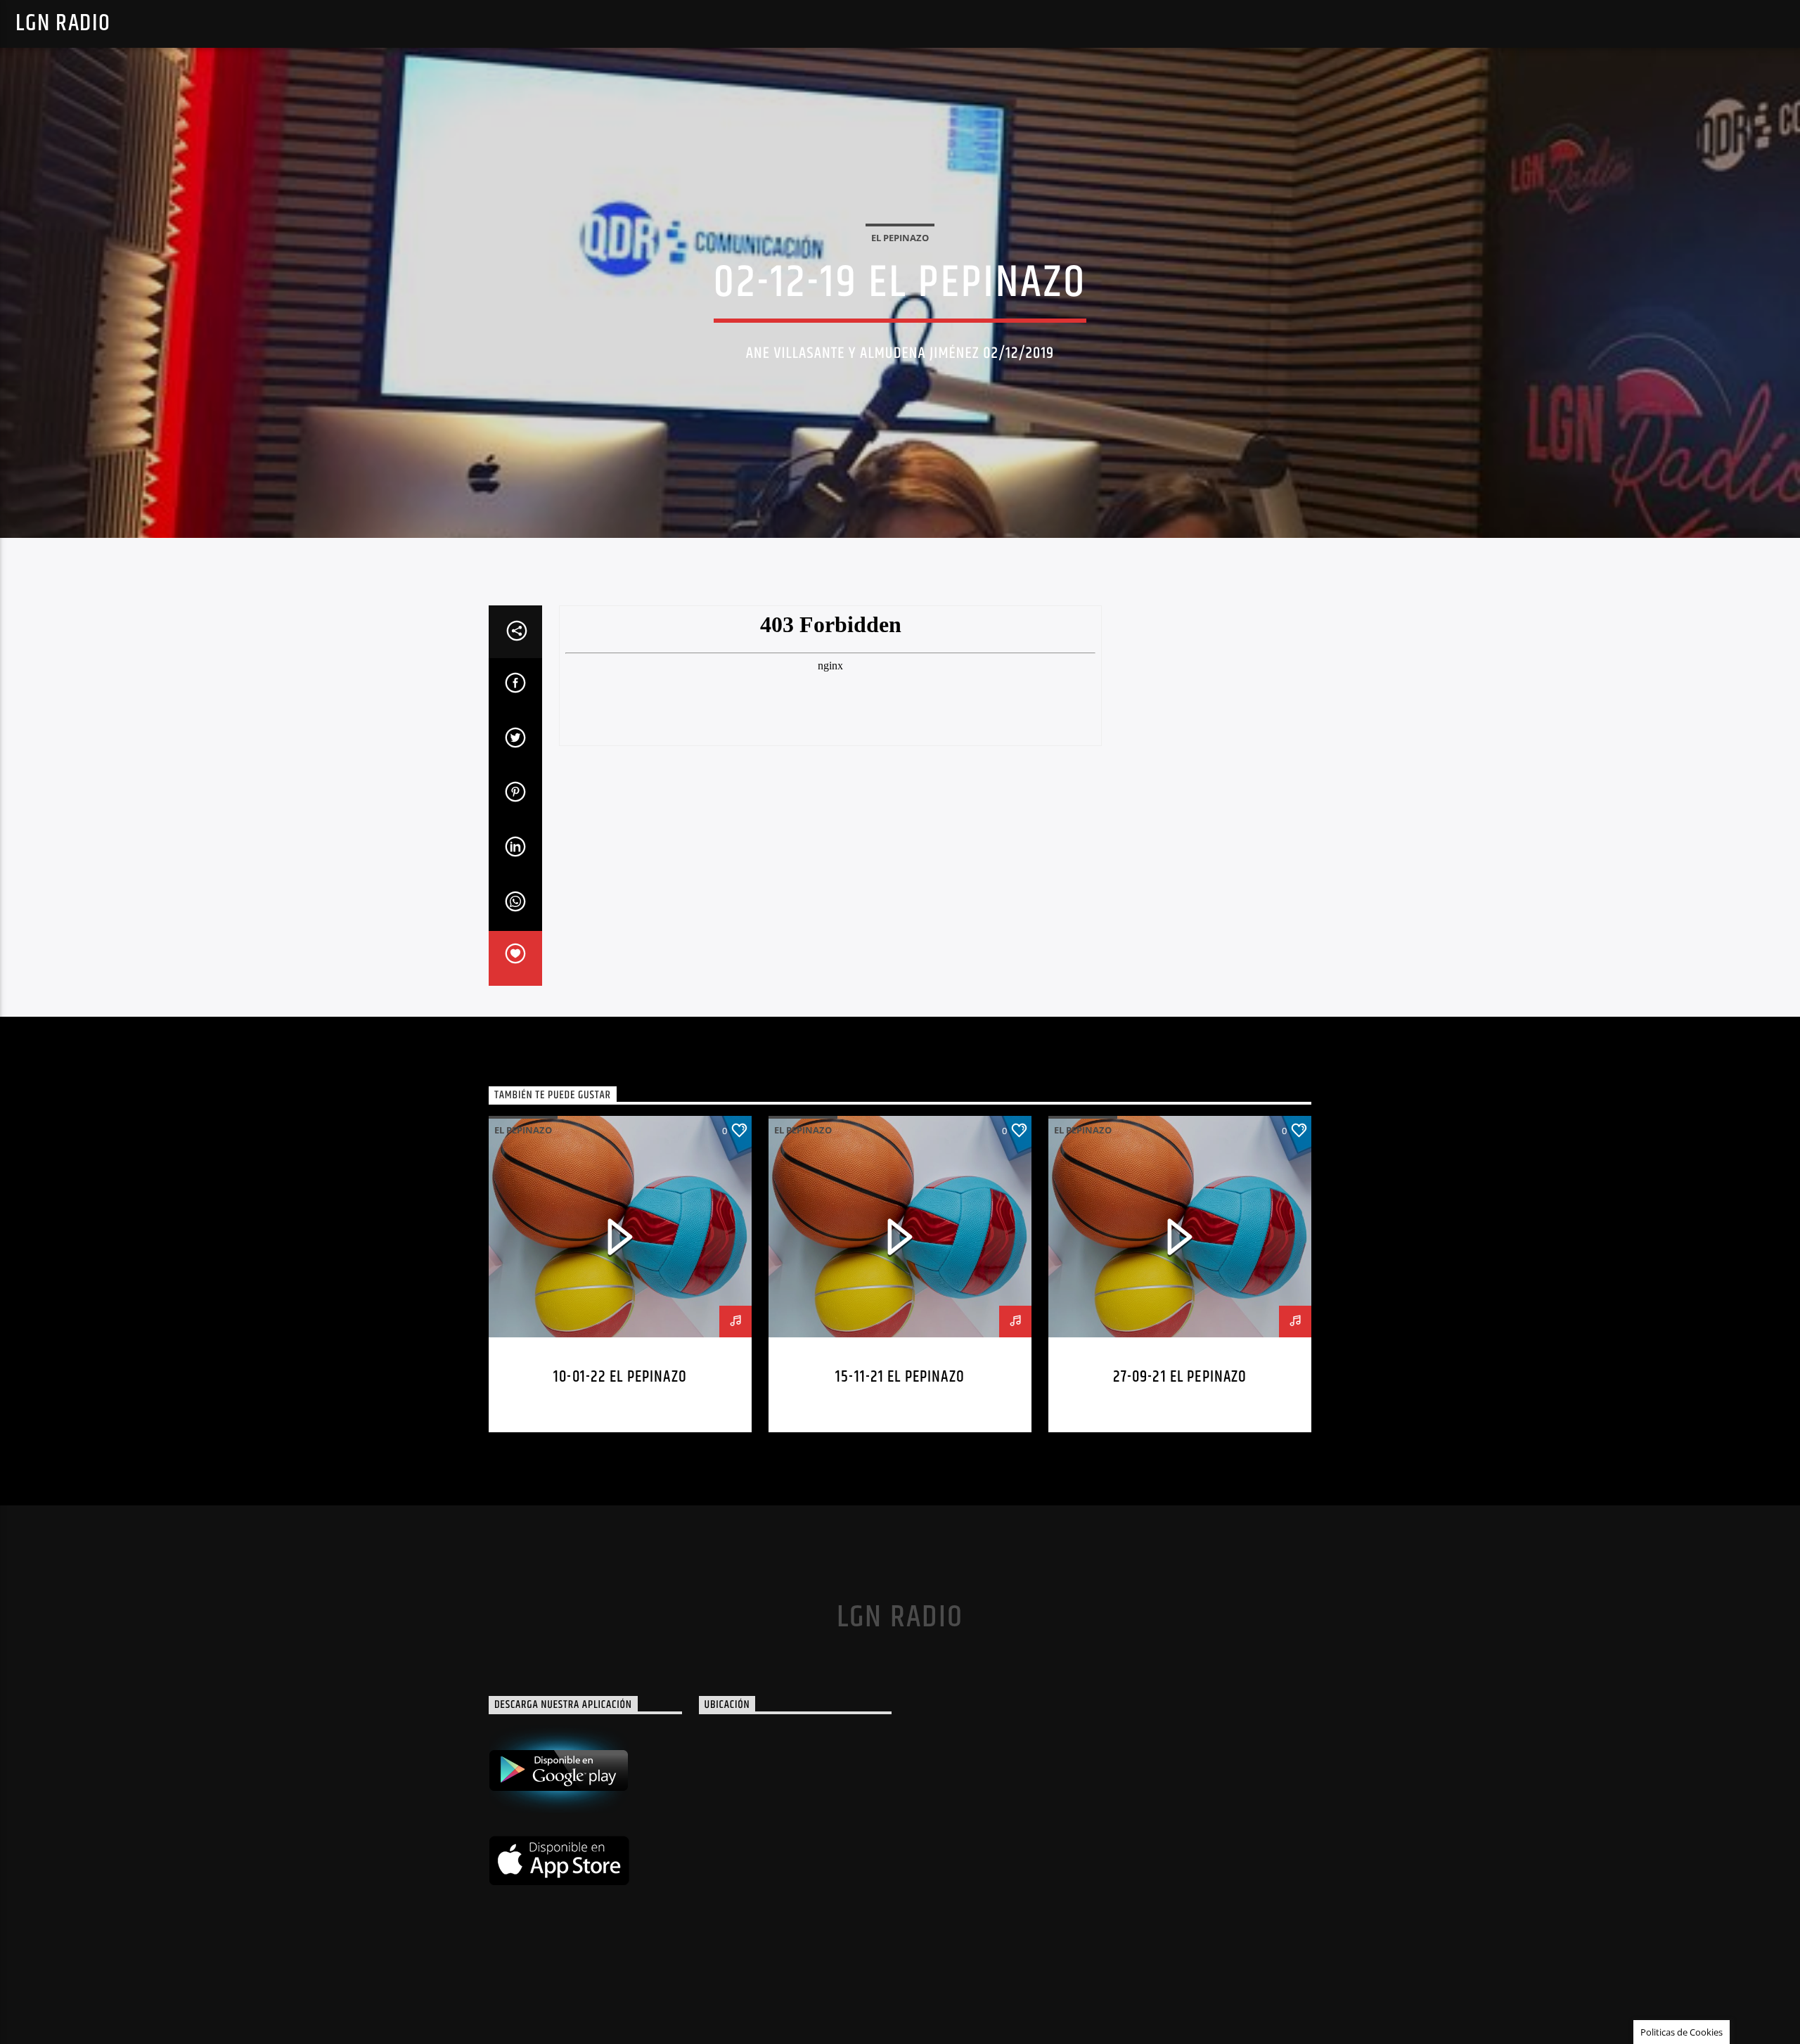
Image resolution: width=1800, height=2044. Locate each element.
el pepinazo (900, 238)
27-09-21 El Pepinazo (1180, 1377)
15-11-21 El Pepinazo (900, 1377)
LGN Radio (63, 24)
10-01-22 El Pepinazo (620, 1377)
